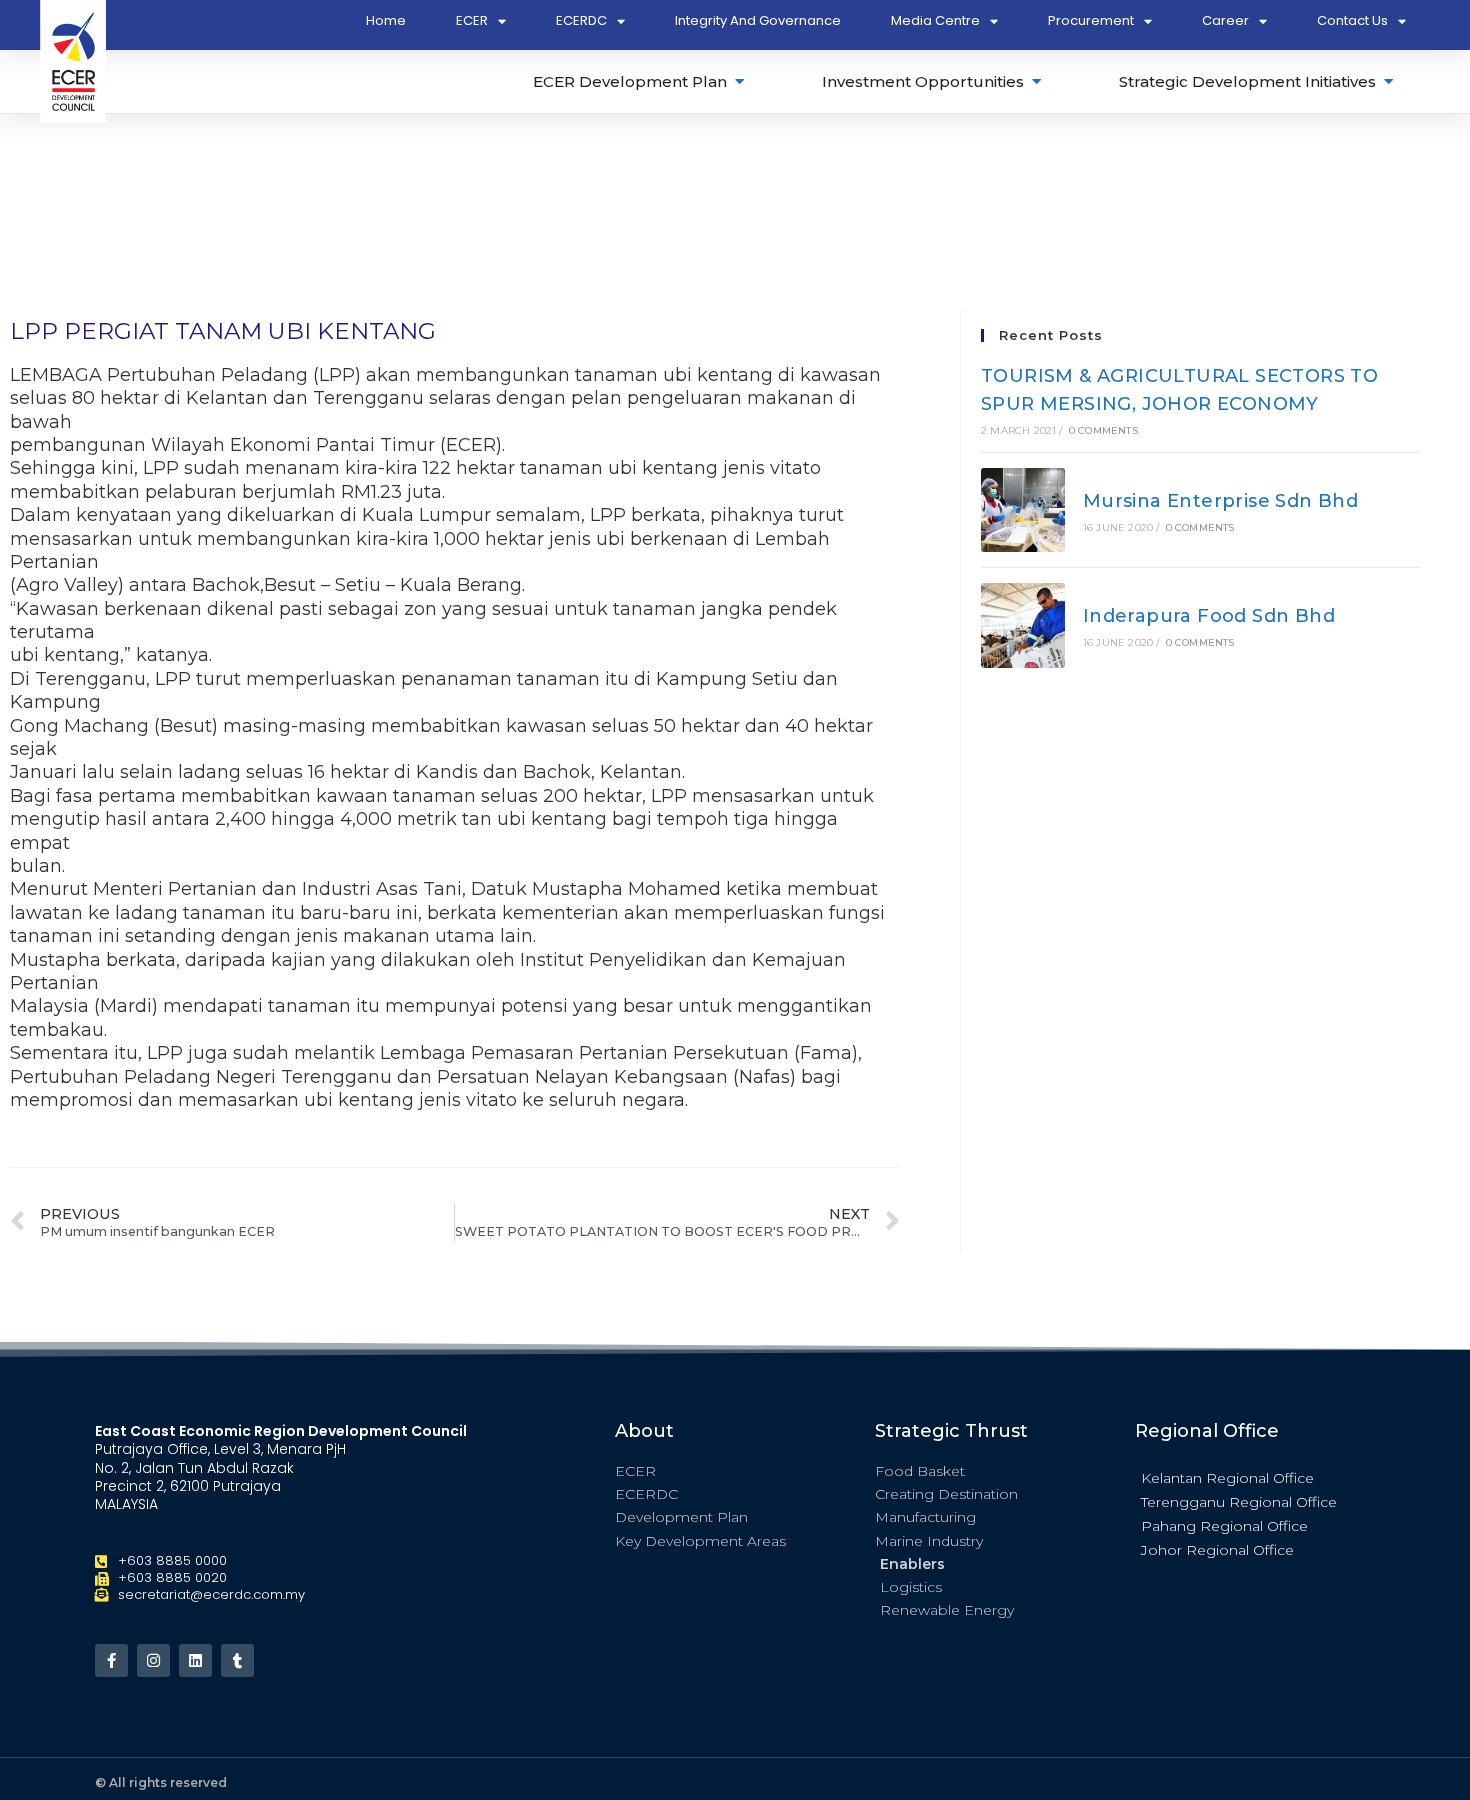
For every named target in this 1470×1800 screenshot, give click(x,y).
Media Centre (935, 20)
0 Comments (1103, 430)
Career (1225, 20)
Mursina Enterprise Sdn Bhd (1220, 501)
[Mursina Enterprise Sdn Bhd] (1023, 510)
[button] (1255, 1477)
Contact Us (1352, 20)
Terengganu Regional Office (1239, 1502)
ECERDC (581, 20)
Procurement (1091, 20)
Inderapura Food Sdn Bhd (1209, 616)
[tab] (640, 81)
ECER (472, 20)
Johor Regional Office (1217, 1550)
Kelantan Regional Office (1227, 1478)
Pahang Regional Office (1224, 1526)
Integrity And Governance (758, 20)
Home (386, 20)
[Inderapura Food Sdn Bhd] (1023, 625)
